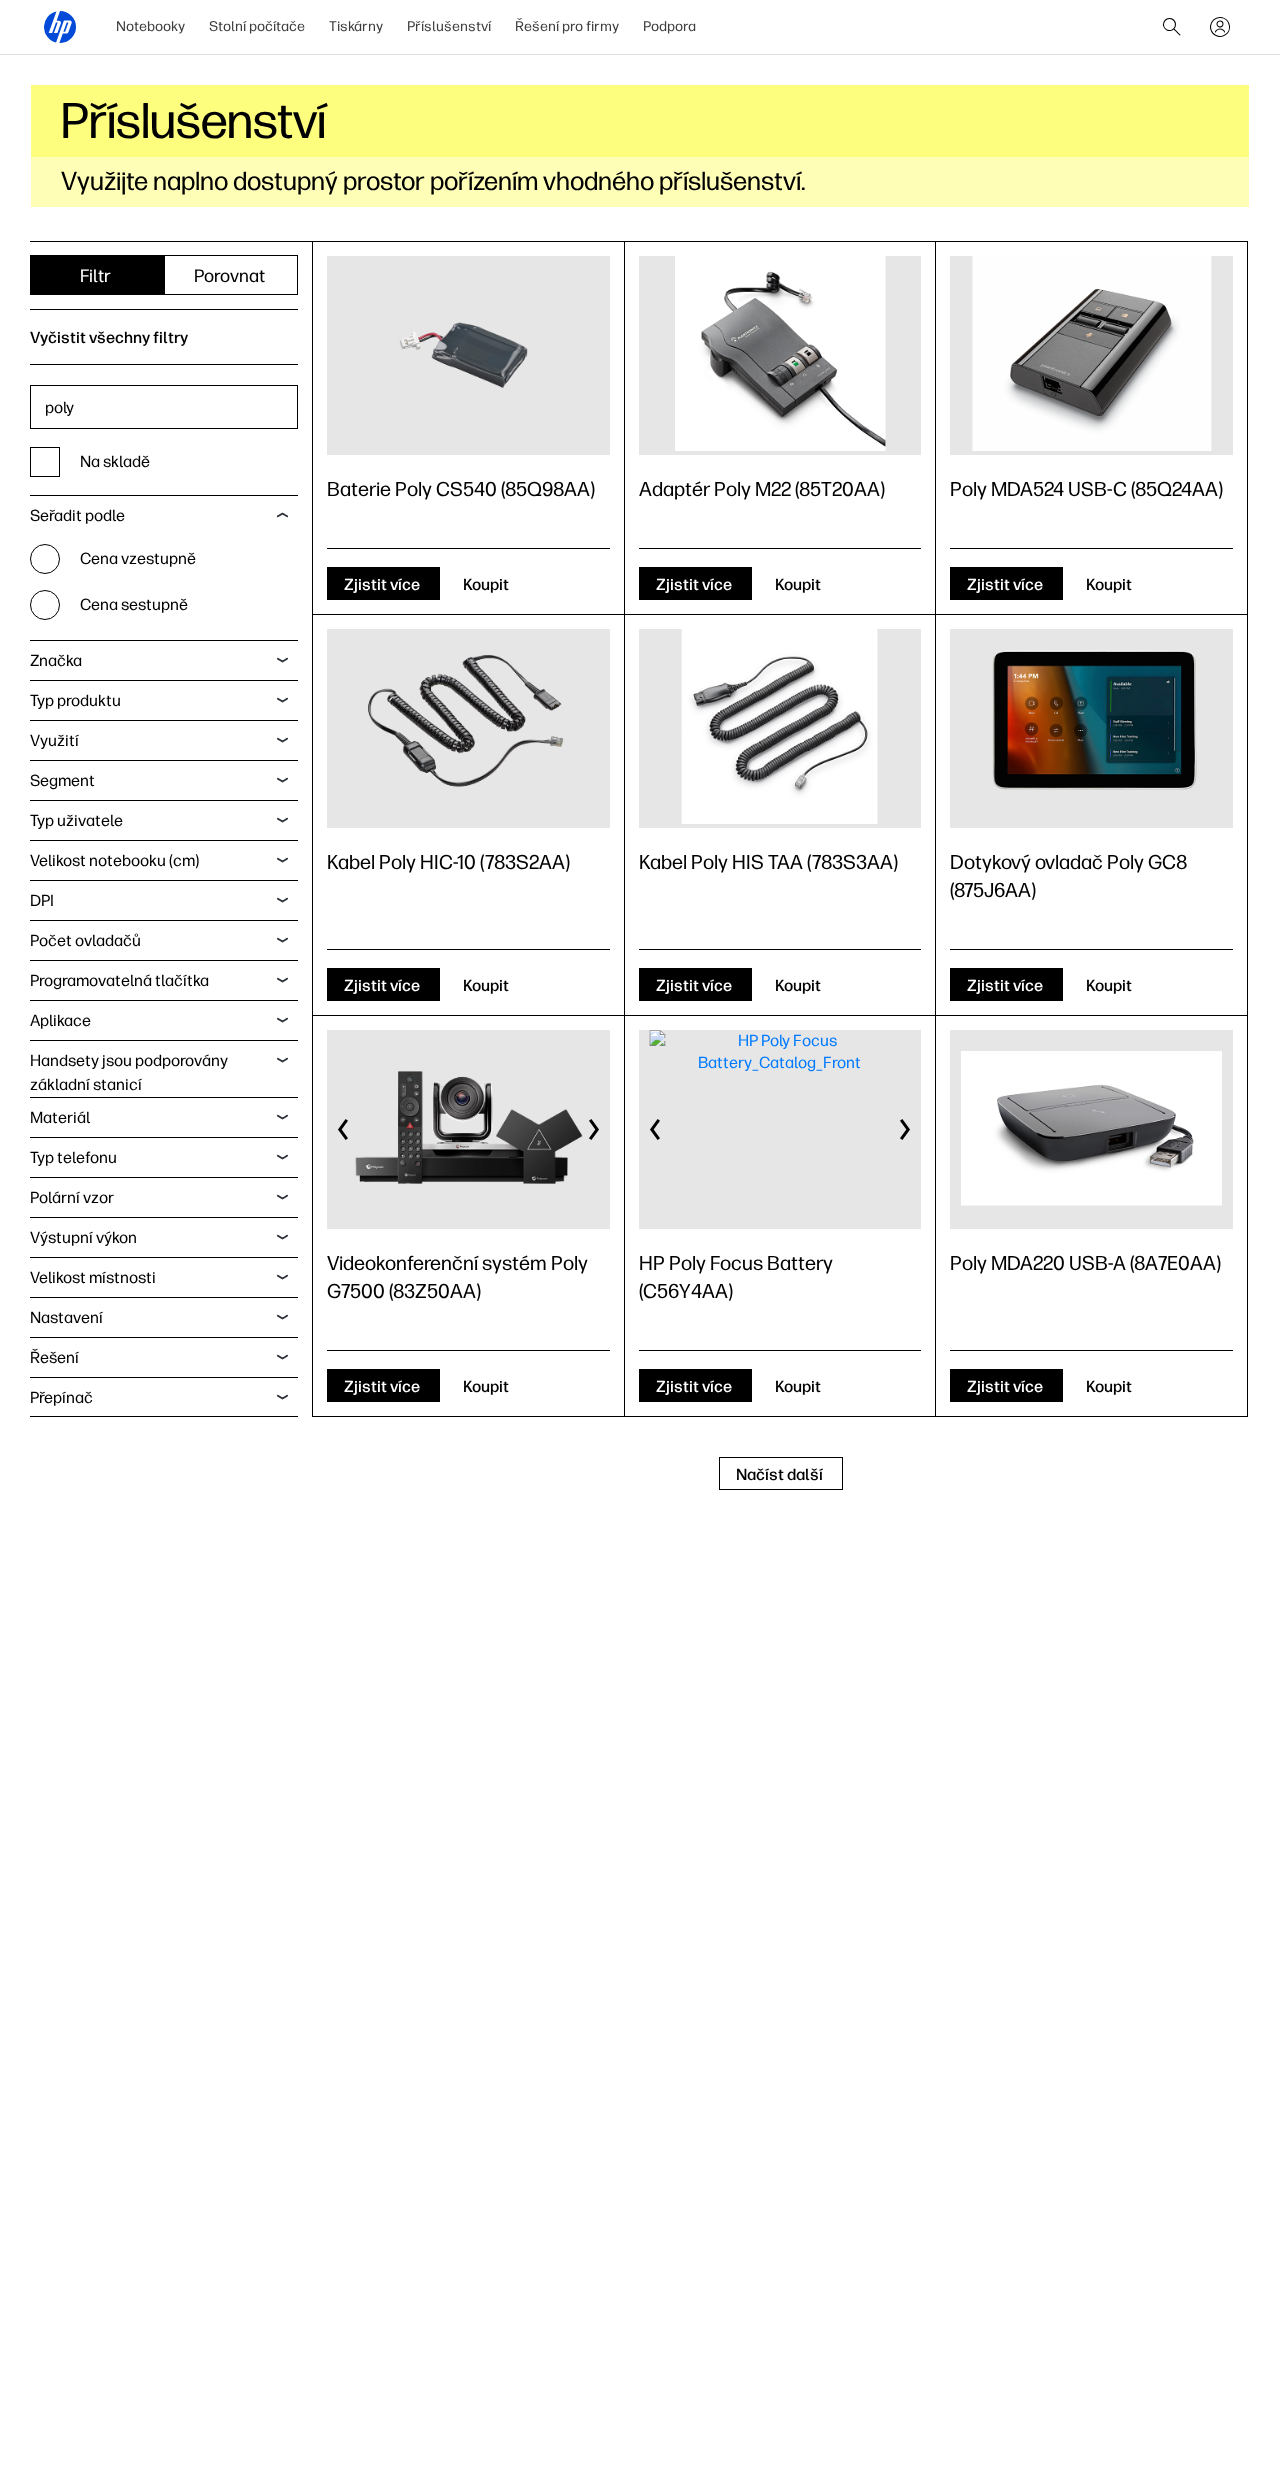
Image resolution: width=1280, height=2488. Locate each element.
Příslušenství (449, 26)
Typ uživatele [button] (76, 820)
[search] (1172, 27)
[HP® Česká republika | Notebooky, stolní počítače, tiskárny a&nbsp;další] (60, 27)
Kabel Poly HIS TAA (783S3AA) (768, 862)
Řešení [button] (54, 1357)
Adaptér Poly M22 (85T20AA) (762, 489)
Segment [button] (62, 780)
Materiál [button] (60, 1117)
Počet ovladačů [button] (85, 940)
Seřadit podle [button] (77, 515)
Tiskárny (356, 26)
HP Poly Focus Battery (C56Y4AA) (736, 1277)
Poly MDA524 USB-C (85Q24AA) (1086, 489)
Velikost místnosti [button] (93, 1277)
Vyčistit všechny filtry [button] (109, 337)
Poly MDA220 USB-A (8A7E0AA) (1085, 1263)
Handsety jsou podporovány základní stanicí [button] (129, 1072)
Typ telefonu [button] (73, 1157)
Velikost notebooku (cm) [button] (114, 860)
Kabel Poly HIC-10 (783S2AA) (448, 862)
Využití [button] (54, 740)
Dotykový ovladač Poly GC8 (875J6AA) (1068, 876)
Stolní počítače (257, 26)
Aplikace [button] (60, 1020)
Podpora (669, 26)
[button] (344, 1130)
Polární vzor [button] (72, 1197)
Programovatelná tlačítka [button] (119, 980)
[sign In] (1220, 27)
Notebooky (150, 26)
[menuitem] (150, 27)
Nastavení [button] (66, 1317)
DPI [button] (42, 900)
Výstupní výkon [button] (83, 1237)
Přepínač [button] (61, 1397)
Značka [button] (56, 660)
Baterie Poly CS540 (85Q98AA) (461, 489)
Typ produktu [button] (75, 700)
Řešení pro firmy (567, 26)
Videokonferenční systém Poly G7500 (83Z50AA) (457, 1277)
